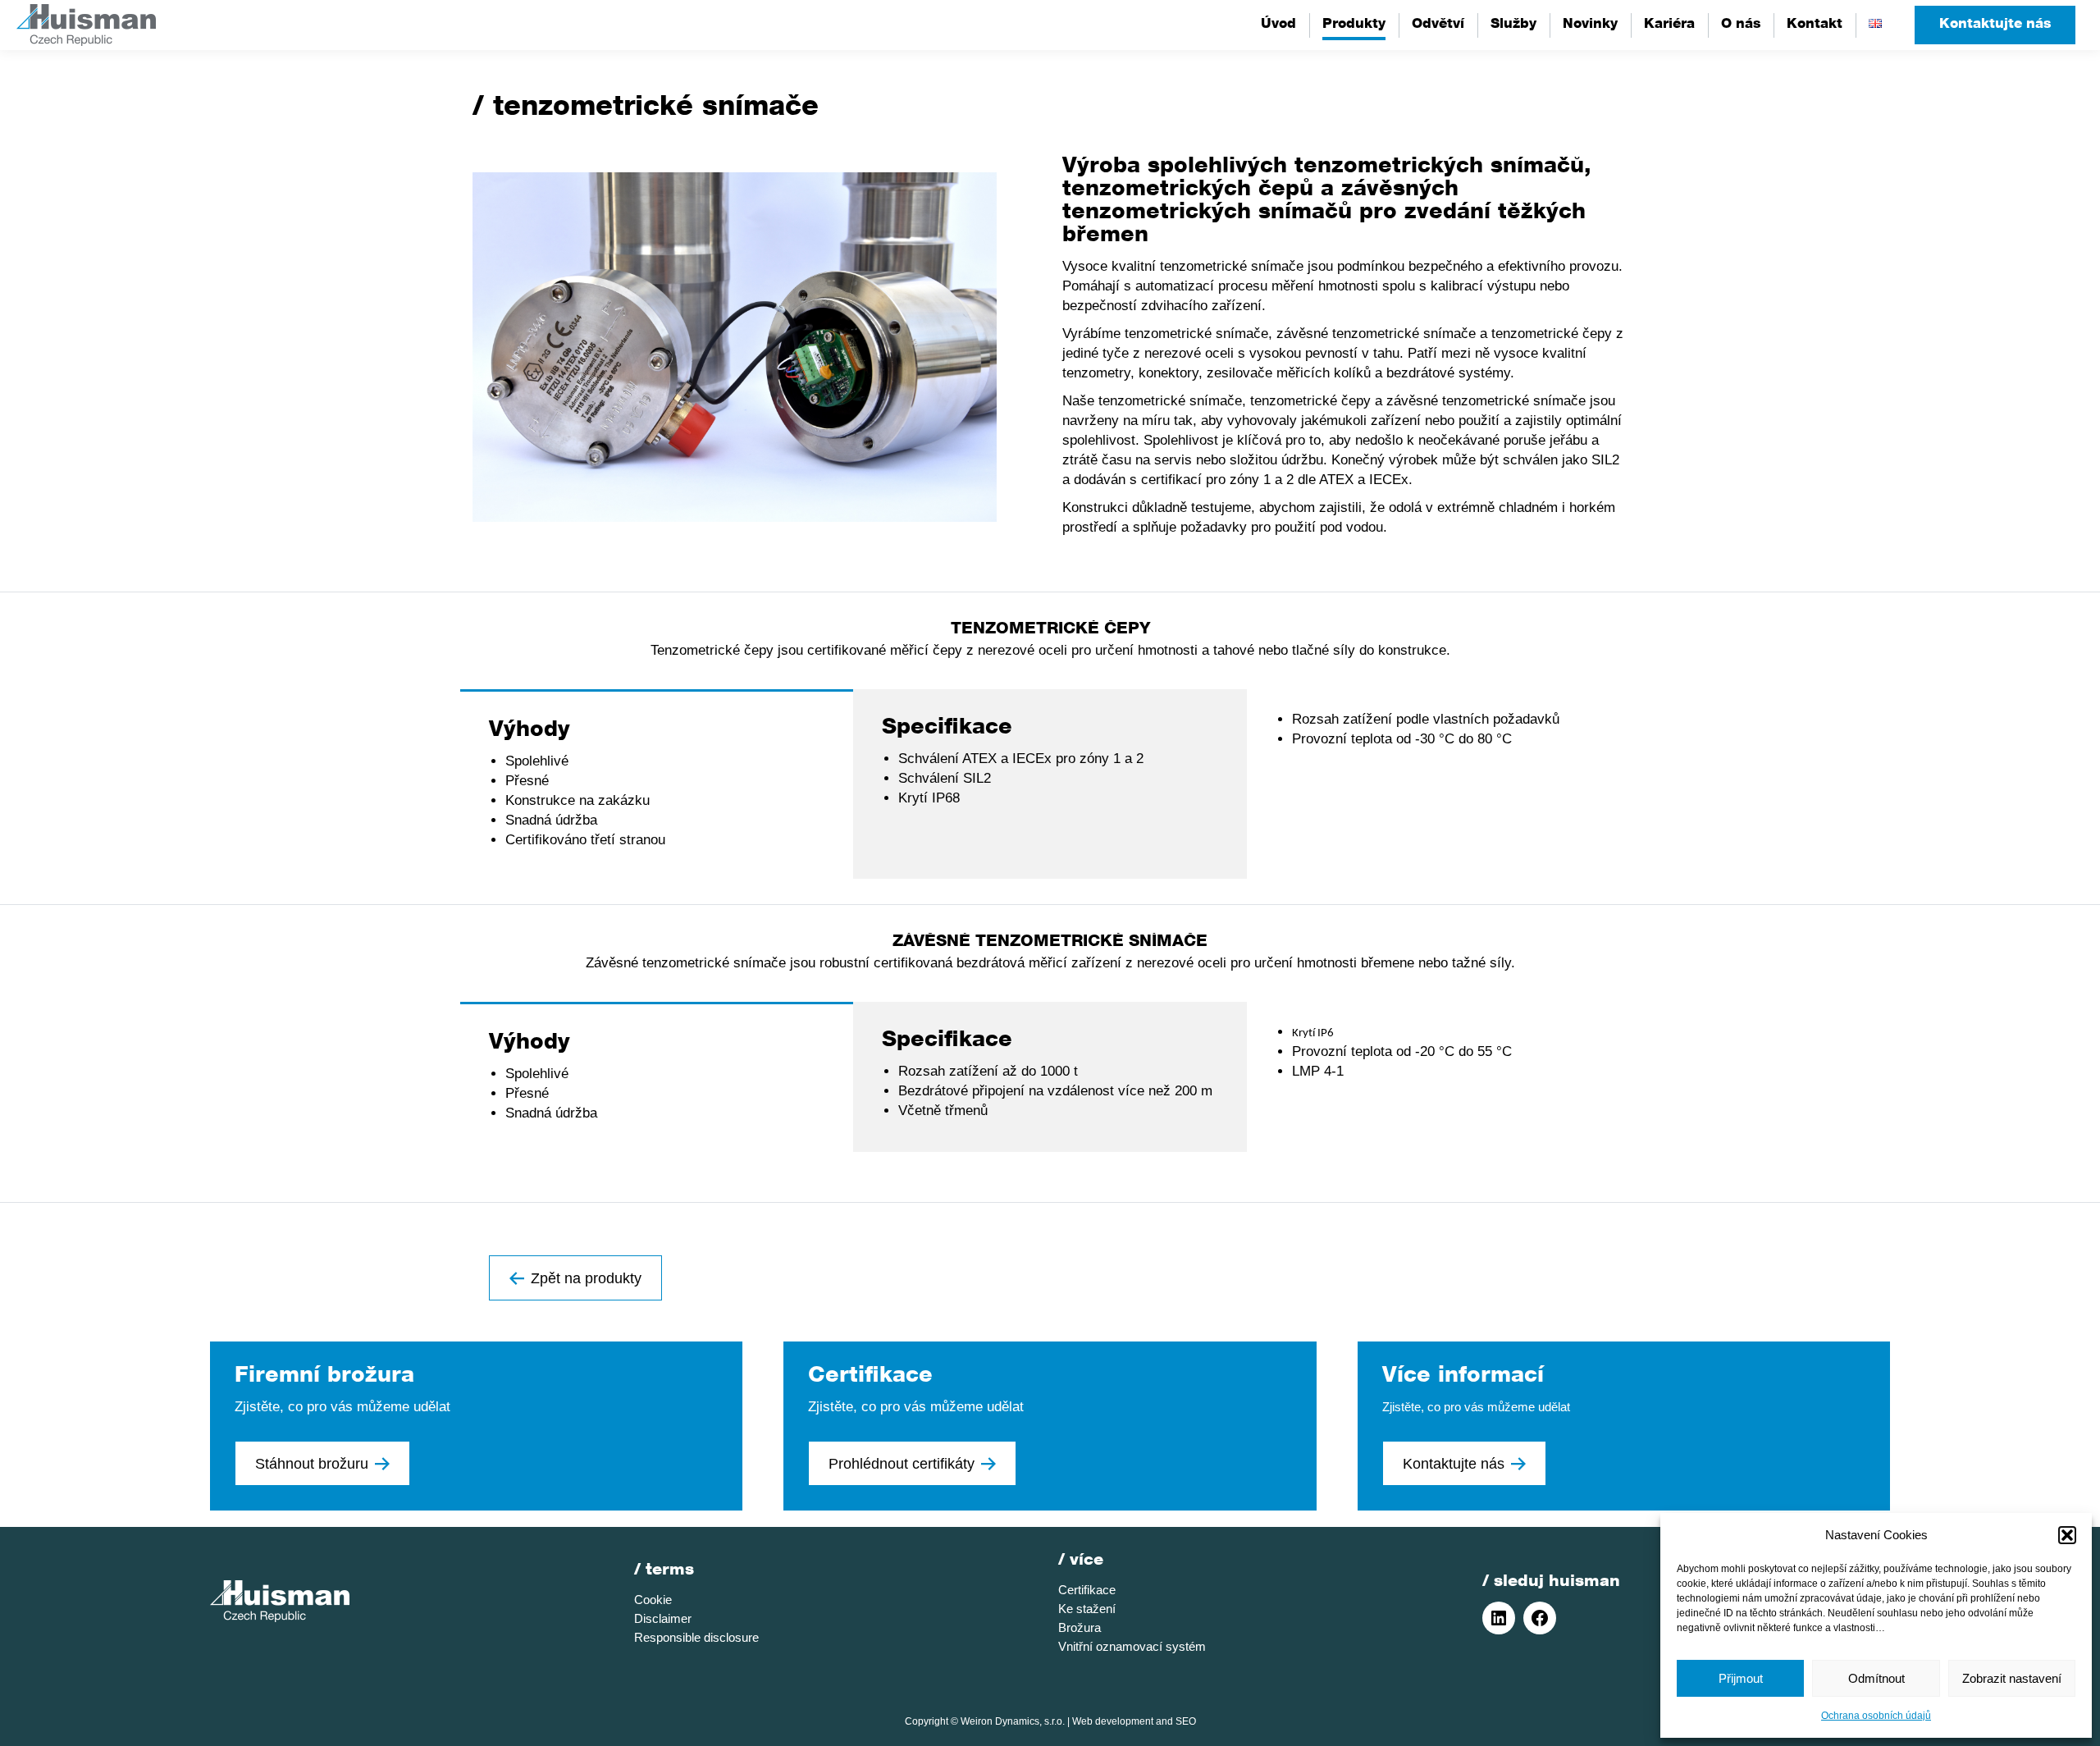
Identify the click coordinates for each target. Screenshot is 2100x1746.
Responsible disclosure (696, 1637)
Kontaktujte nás (1995, 25)
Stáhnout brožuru (312, 1464)
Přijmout (1741, 1678)
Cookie (653, 1600)
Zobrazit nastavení (2012, 1678)
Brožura (1080, 1627)
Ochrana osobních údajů (1876, 1716)
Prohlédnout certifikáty (902, 1464)
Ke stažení (1087, 1609)
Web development (1113, 1721)
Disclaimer (663, 1618)
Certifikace (1087, 1590)
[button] (2067, 1535)
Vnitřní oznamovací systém (1132, 1646)
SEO (1186, 1721)
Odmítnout (1876, 1678)
